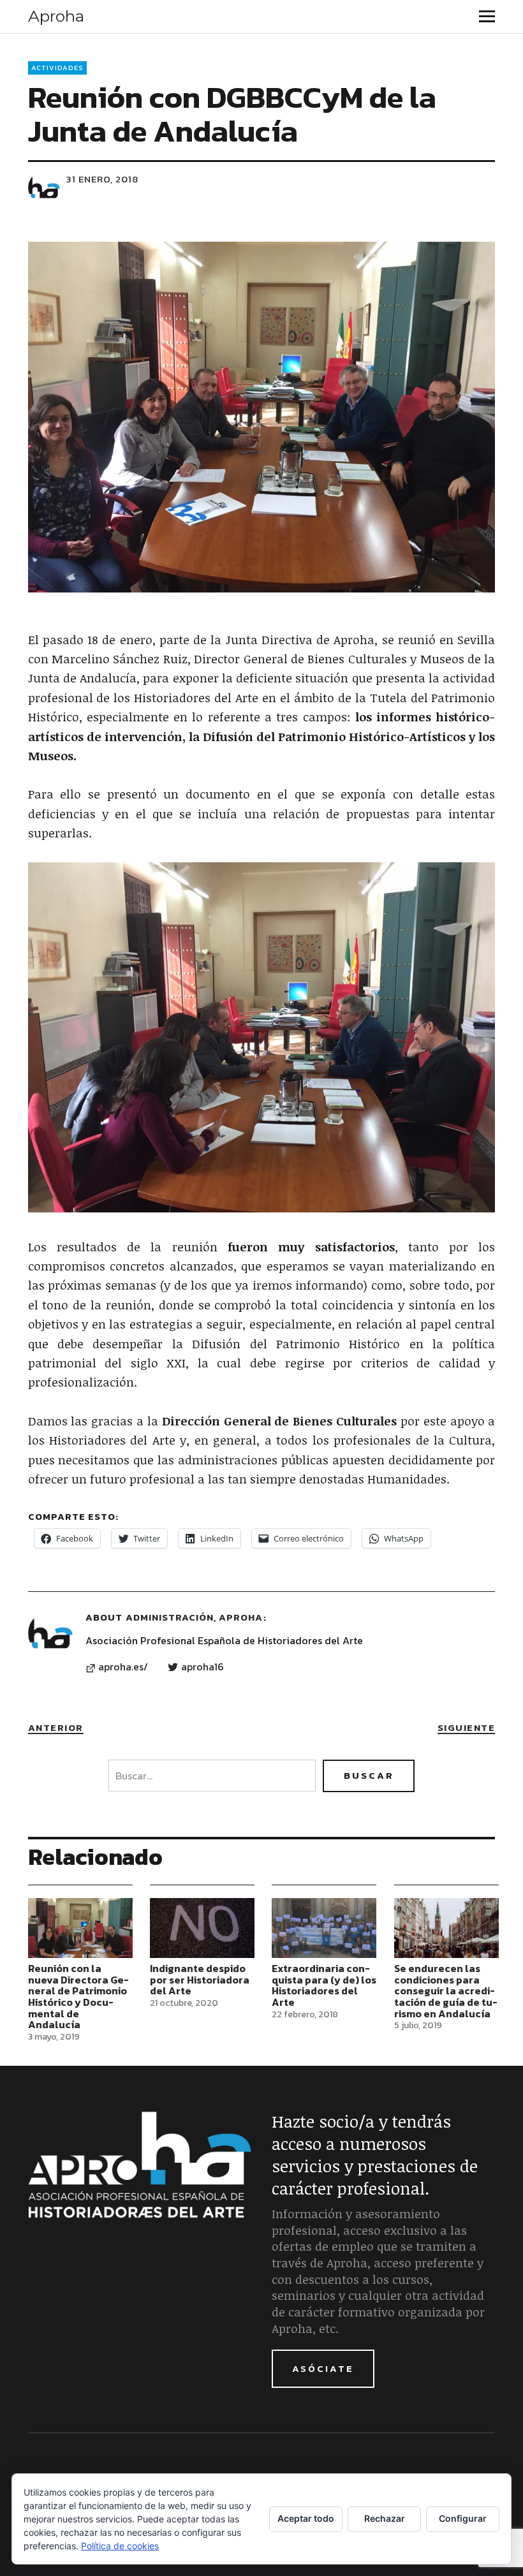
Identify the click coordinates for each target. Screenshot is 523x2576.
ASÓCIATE (323, 2368)
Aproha (56, 16)
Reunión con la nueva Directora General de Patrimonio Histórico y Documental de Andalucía (78, 1996)
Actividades (57, 68)
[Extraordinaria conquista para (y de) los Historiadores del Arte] (324, 1928)
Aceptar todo (306, 2518)
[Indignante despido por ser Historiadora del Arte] (202, 1928)
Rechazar (385, 2518)
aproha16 (203, 1667)
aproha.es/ (123, 1667)
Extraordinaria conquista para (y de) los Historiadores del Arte (324, 1985)
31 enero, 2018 (102, 179)
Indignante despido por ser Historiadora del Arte (200, 1979)
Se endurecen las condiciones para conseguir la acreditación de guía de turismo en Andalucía (446, 1991)
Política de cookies (120, 2546)
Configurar (463, 2518)
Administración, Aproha (194, 1617)
